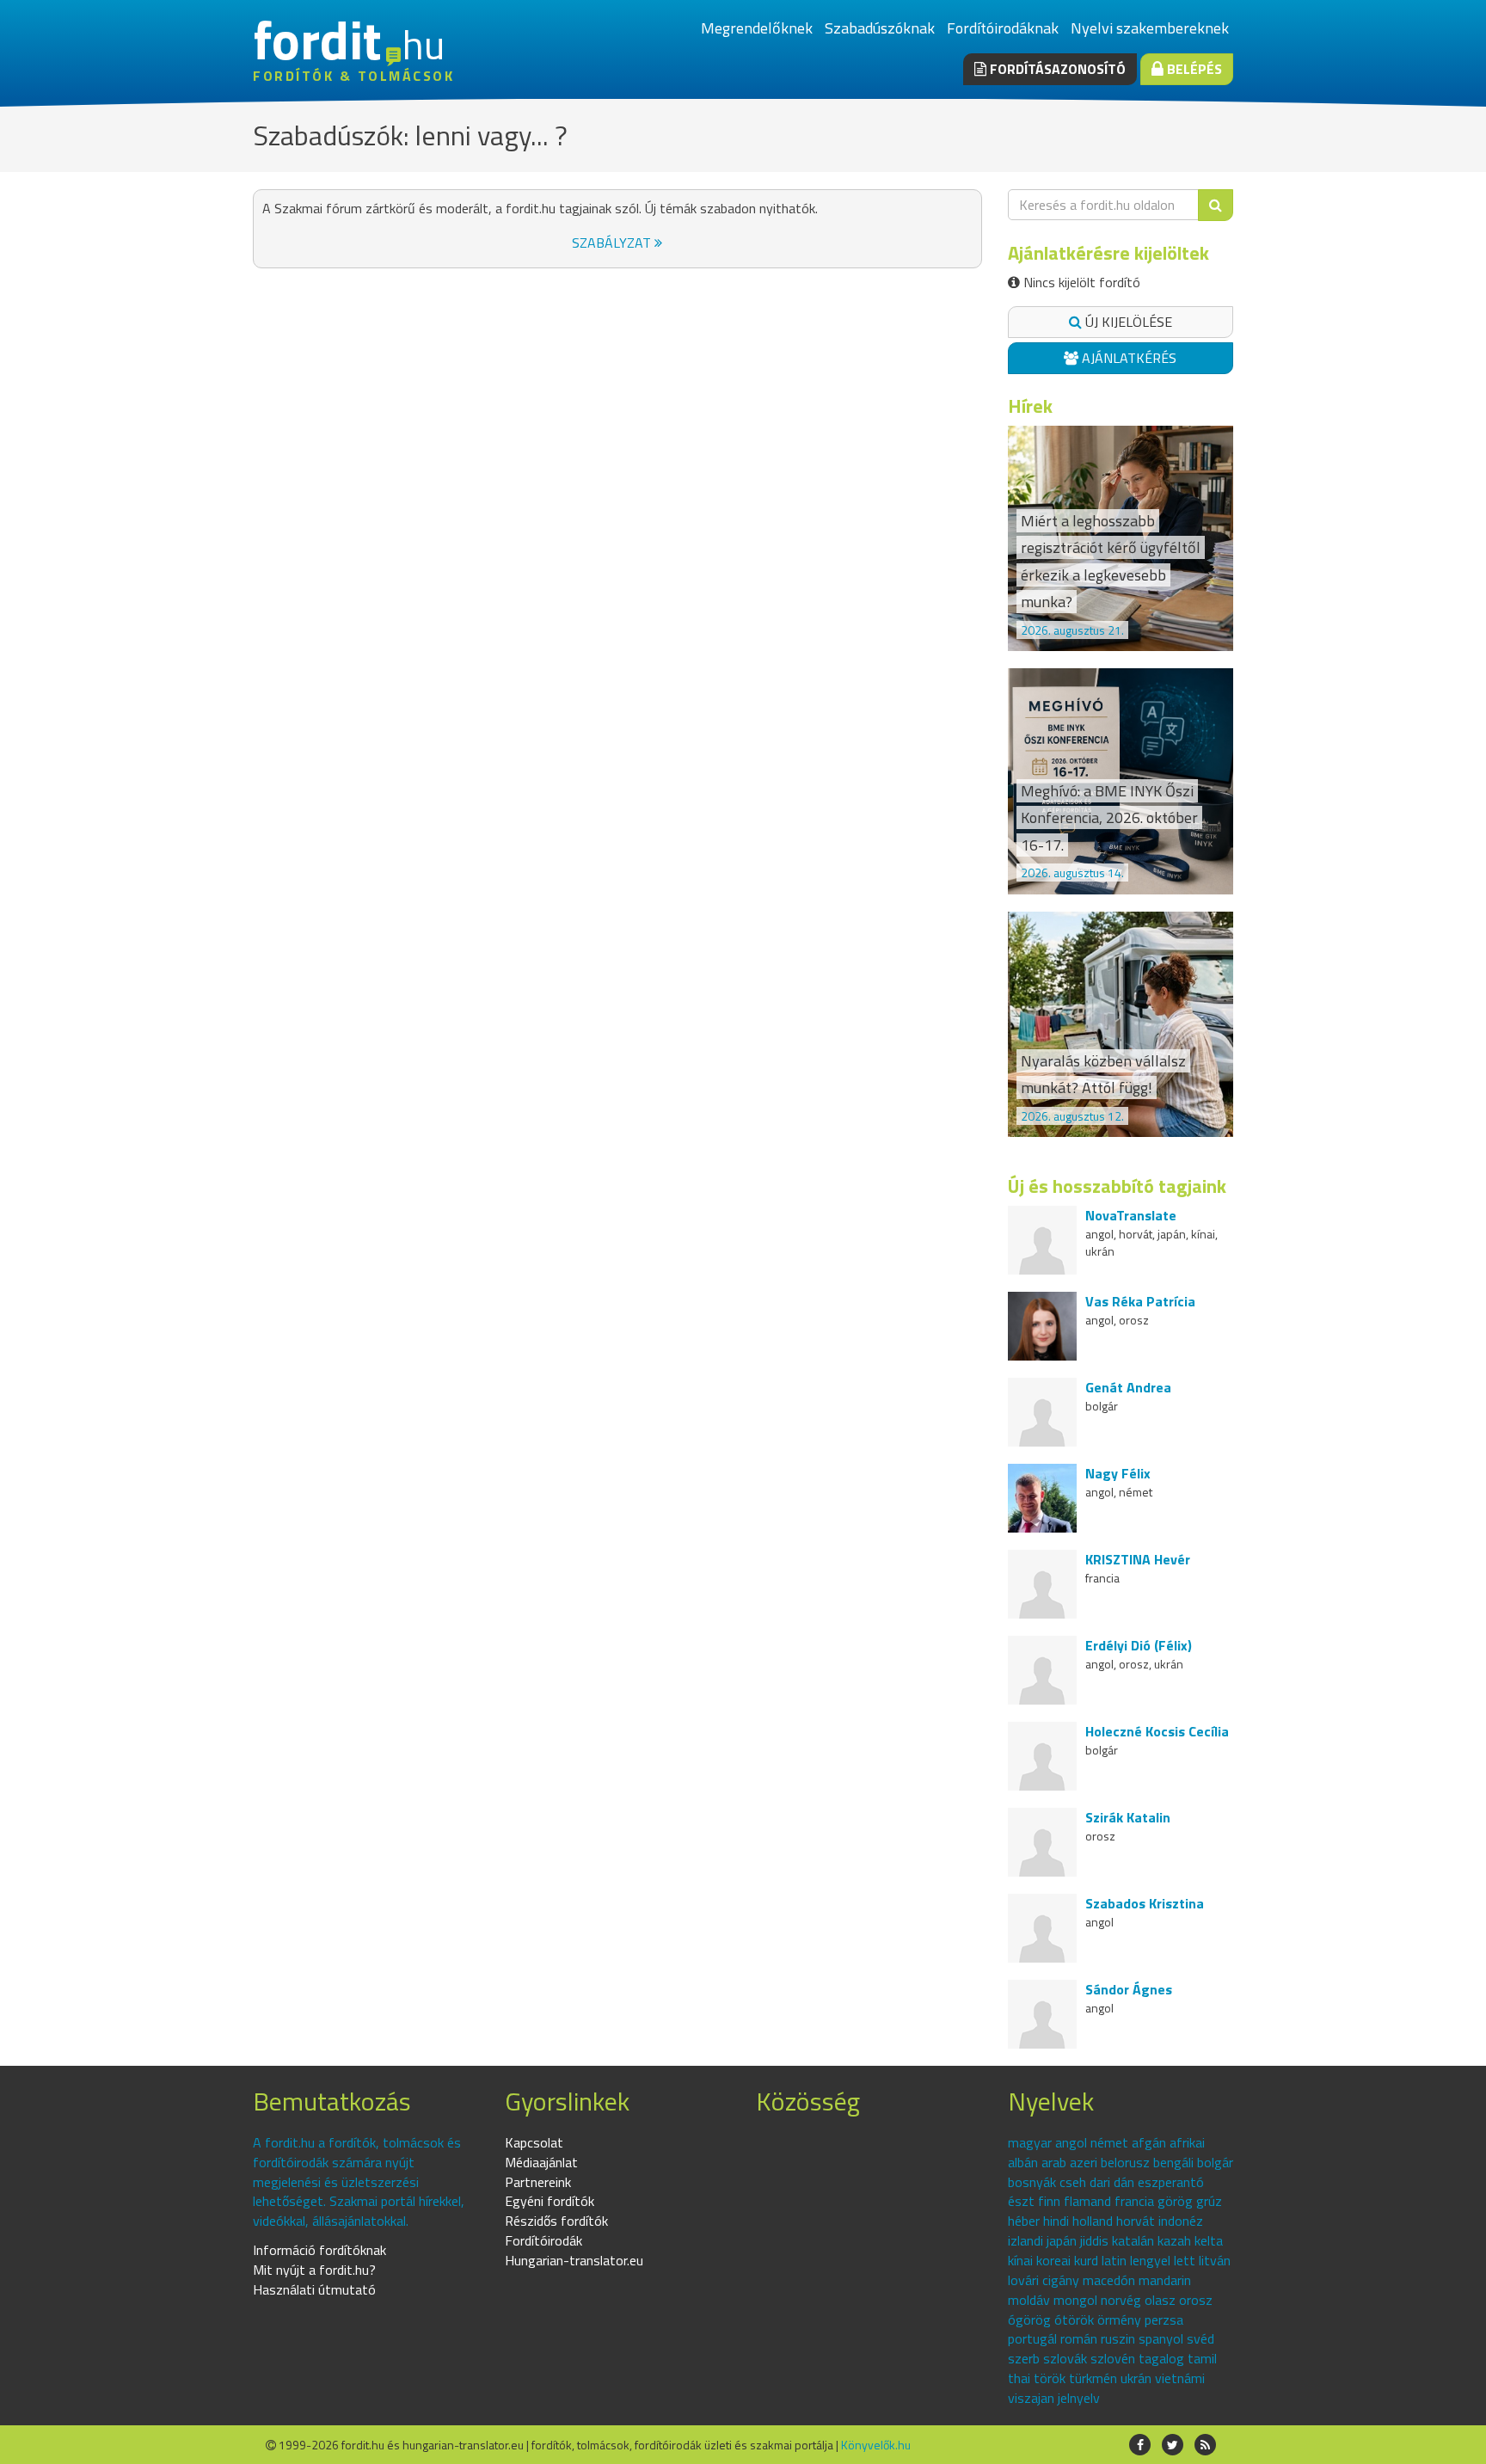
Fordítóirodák (543, 2240)
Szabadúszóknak (880, 28)
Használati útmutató (314, 2289)
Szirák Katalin (1128, 1817)
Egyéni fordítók (550, 2201)
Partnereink (538, 2182)
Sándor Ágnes (1129, 1989)
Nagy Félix (1118, 1473)
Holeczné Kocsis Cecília (1157, 1731)
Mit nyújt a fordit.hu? (314, 2270)
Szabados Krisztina (1145, 1903)
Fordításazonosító (1056, 69)
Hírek (1030, 406)
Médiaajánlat (541, 2162)
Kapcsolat (534, 2142)
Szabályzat (613, 243)
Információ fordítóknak (319, 2250)
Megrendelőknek (757, 28)
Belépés (1193, 69)
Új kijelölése (1127, 322)
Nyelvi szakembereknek (1150, 28)
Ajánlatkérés (1127, 358)
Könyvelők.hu (876, 2445)
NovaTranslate (1131, 1215)
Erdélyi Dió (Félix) (1139, 1645)
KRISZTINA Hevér (1138, 1559)
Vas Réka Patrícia (1140, 1301)
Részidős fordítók (556, 2221)
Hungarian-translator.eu (574, 2260)
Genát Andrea (1128, 1387)
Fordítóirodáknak (1003, 28)
